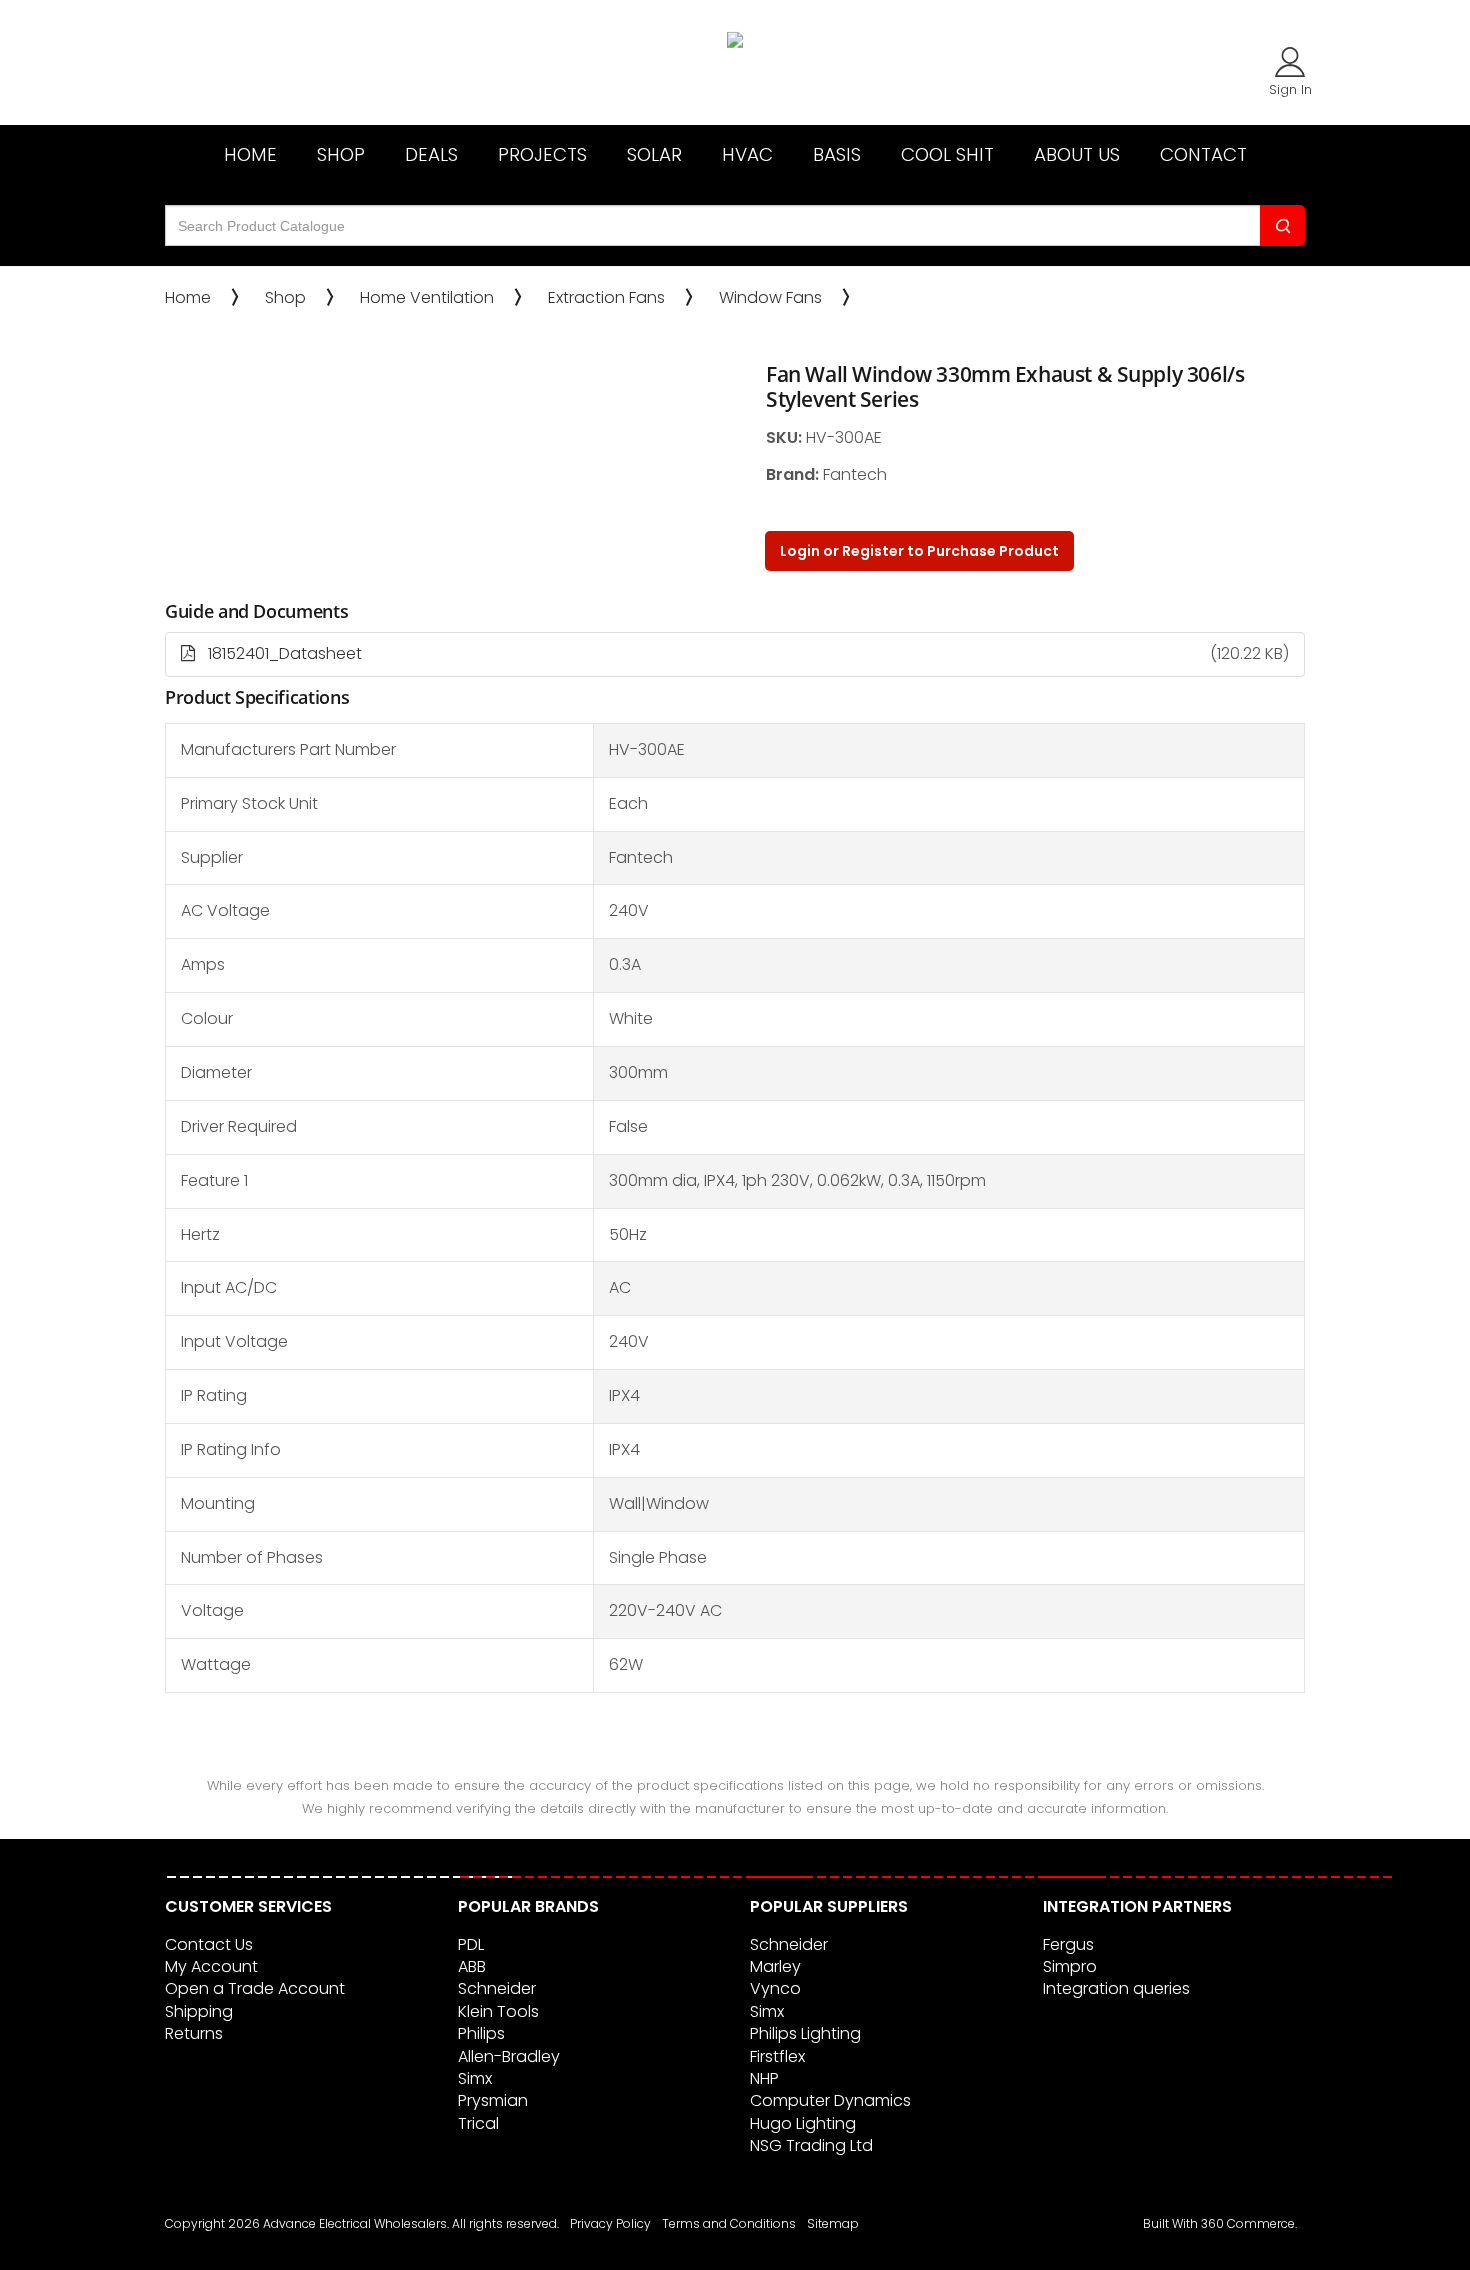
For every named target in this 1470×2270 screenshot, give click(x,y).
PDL (471, 1944)
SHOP (341, 154)
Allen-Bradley (509, 2056)
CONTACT (1203, 154)
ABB (472, 1966)
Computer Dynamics (830, 2100)
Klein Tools (498, 2011)
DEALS (431, 154)
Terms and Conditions (729, 2223)
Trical (478, 2123)
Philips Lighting (805, 2033)
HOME (250, 154)
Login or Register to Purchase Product (919, 551)
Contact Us (209, 1944)
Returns (194, 2033)
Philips (481, 2033)
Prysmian (493, 2100)
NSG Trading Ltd (811, 2145)
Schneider (497, 1988)
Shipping (199, 2011)
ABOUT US (1077, 154)
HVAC (747, 154)
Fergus (1068, 1944)
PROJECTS (542, 154)
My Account (211, 1966)
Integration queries (1116, 1988)
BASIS (837, 154)
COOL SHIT (947, 154)
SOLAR (654, 154)
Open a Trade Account (255, 1988)
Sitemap (833, 2223)
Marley (775, 1966)
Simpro (1070, 1966)
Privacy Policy (610, 2223)
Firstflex (777, 2056)
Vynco (775, 1988)
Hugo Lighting (803, 2123)
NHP (764, 2078)
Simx (475, 2078)
